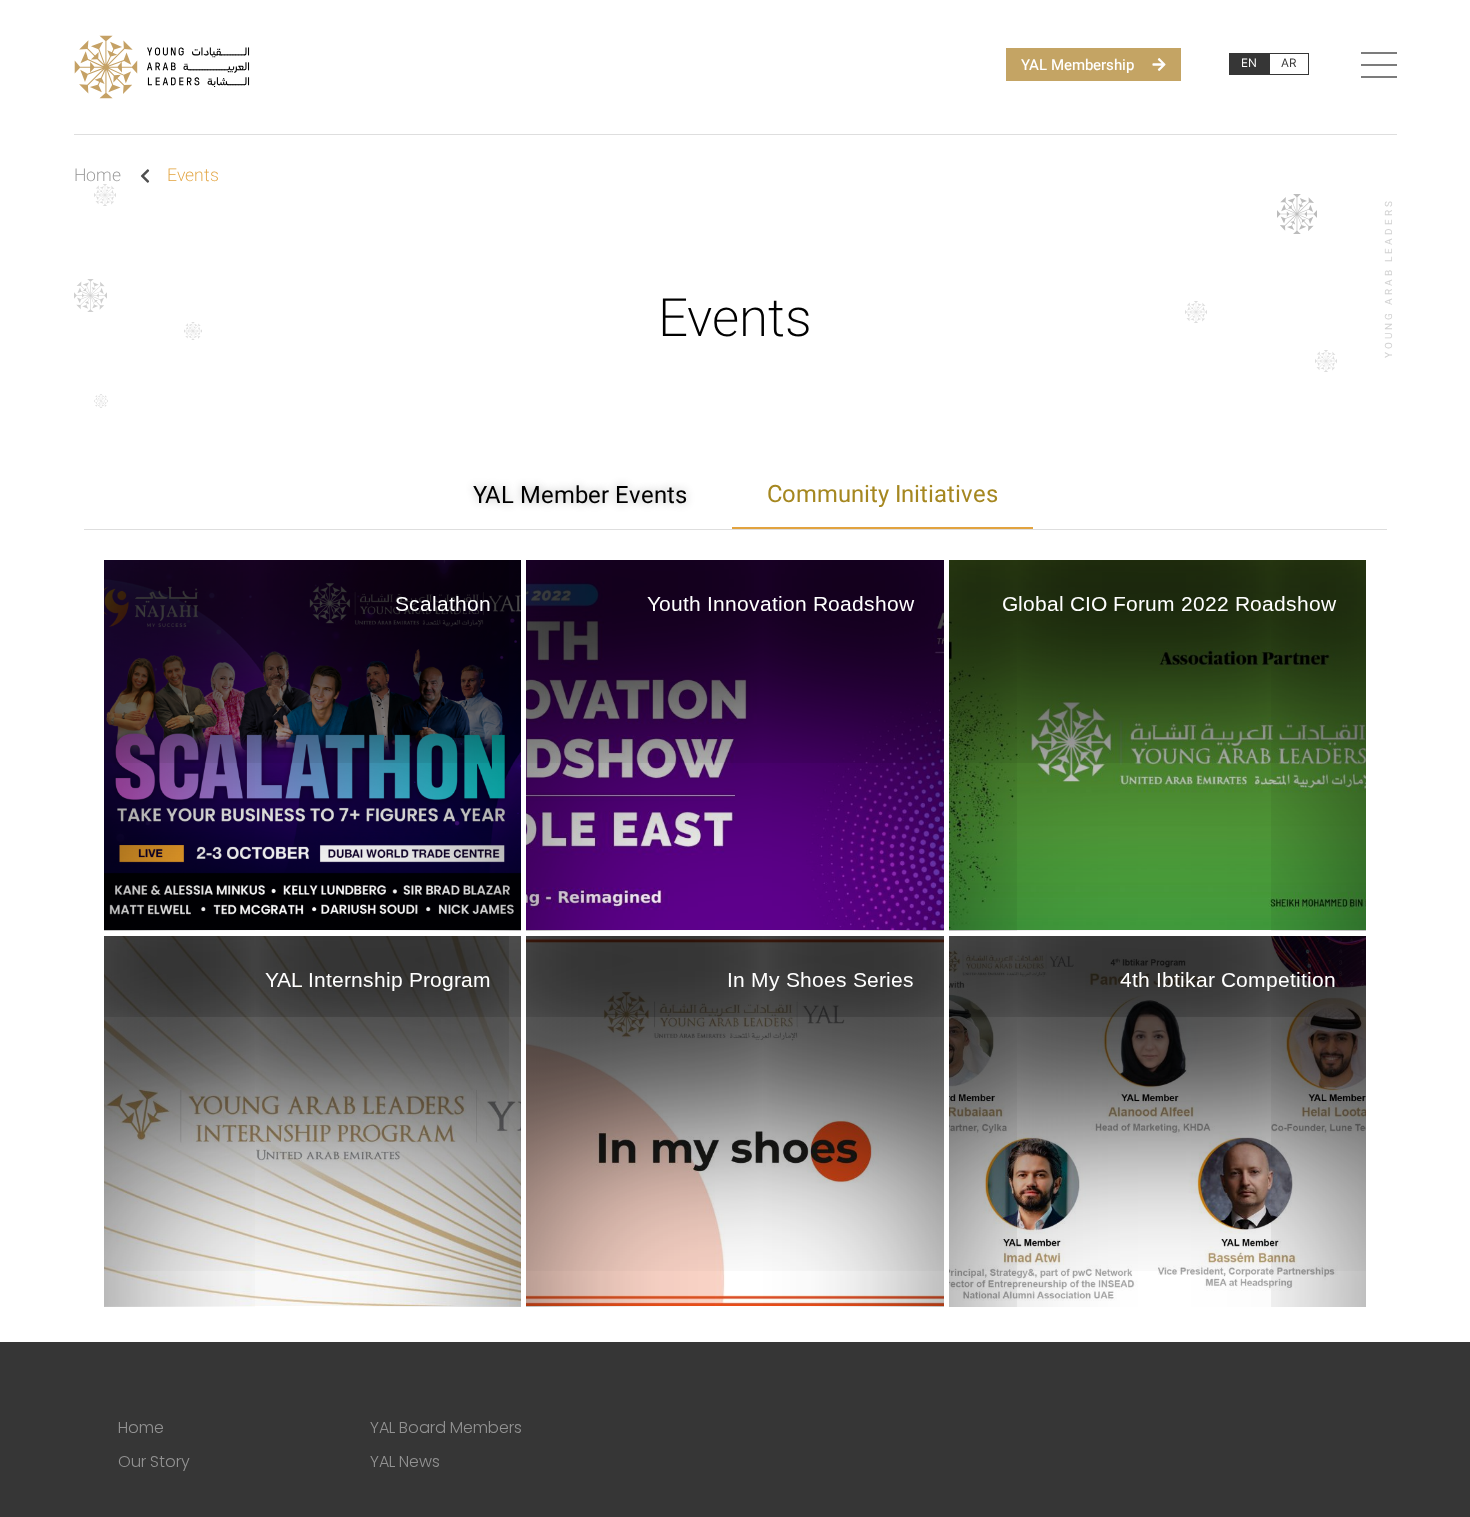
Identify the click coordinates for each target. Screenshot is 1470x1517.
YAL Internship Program (378, 979)
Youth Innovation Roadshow (780, 603)
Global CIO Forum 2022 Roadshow (1169, 603)
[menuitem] (1249, 64)
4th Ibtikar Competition (1228, 979)
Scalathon (443, 603)
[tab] (580, 496)
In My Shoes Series (820, 979)
